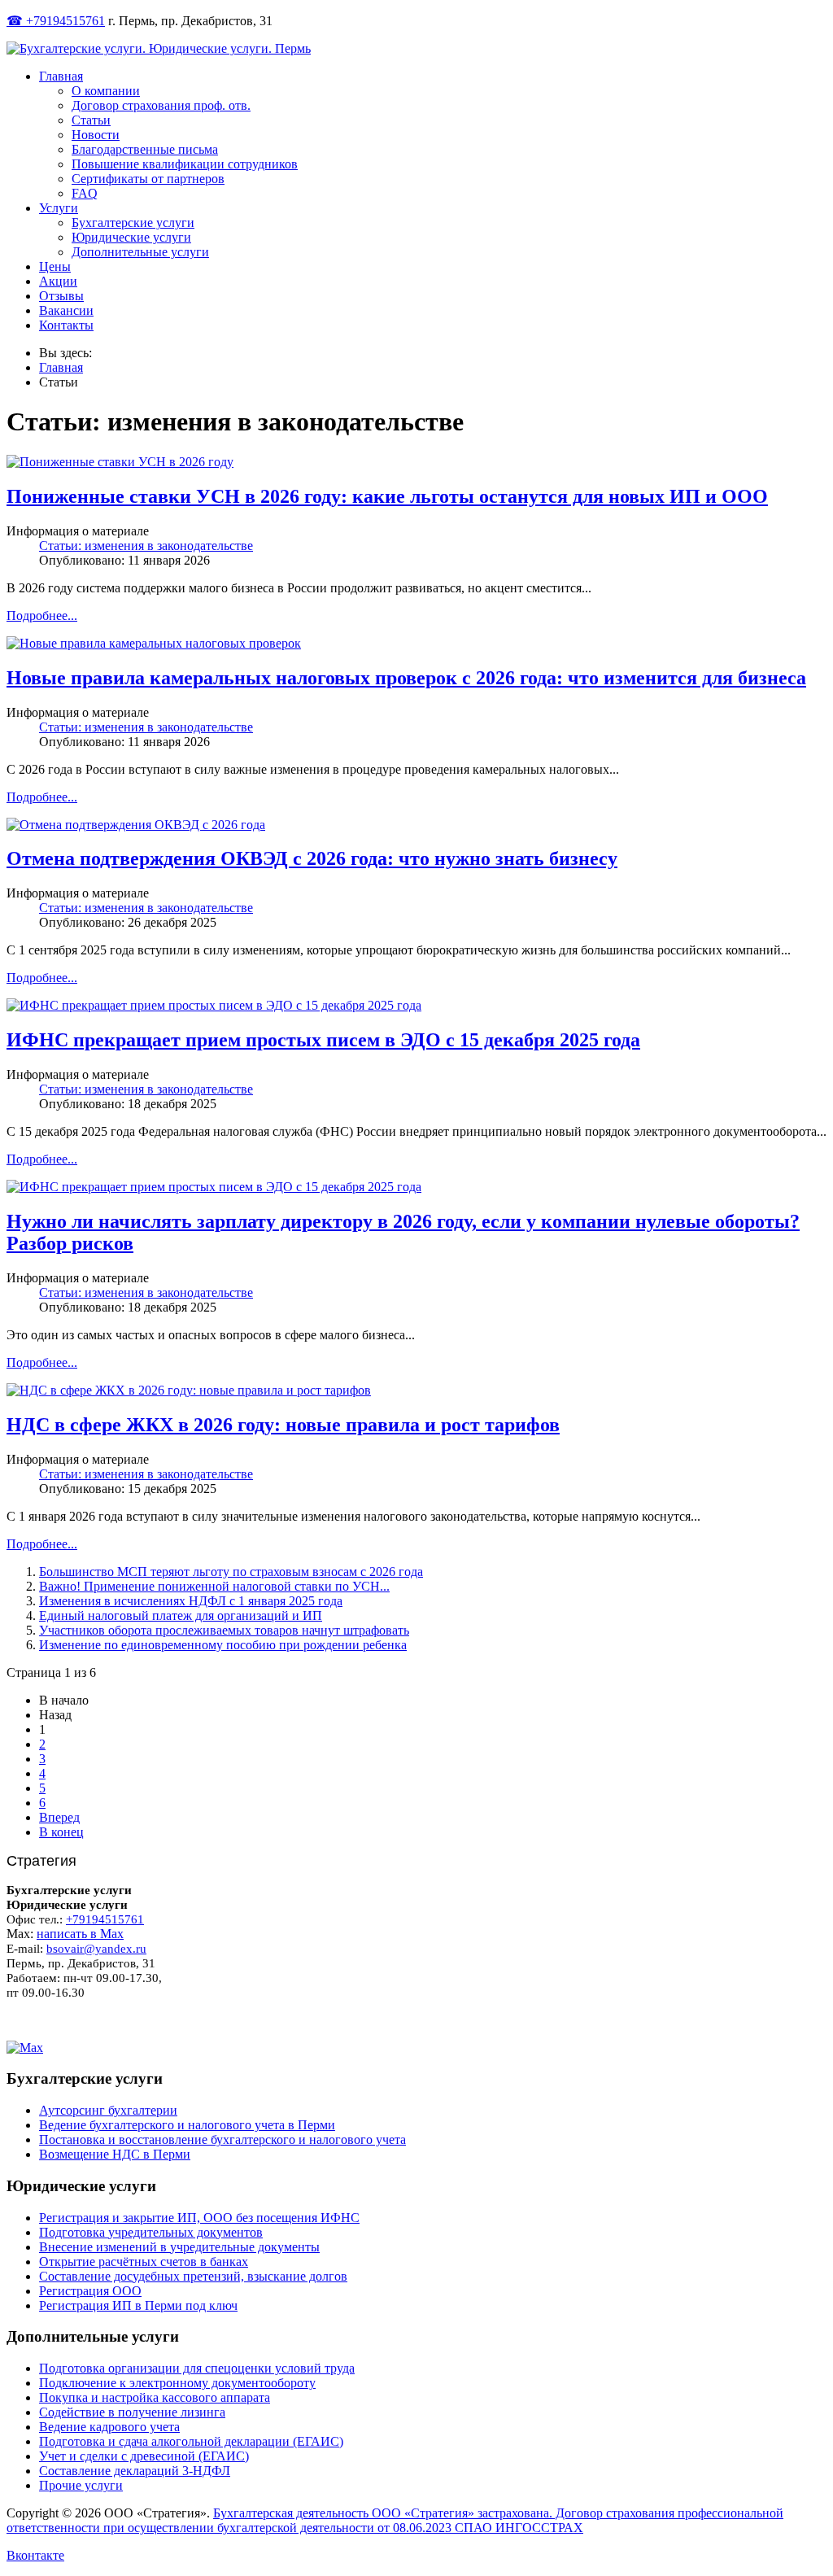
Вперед (59, 1817)
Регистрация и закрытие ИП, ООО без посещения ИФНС (199, 2218)
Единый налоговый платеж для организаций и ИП (181, 1615)
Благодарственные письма (145, 149)
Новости (96, 135)
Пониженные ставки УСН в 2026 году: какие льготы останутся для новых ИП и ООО (387, 496)
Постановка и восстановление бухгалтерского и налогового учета (222, 2139)
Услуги (59, 208)
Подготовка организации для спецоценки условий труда (197, 2368)
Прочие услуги (81, 2485)
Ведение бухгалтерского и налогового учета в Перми (187, 2125)
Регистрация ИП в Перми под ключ (138, 2305)
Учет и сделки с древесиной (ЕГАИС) (144, 2456)
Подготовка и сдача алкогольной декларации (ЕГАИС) (191, 2441)
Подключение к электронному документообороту (177, 2383)
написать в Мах (80, 1934)
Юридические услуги (131, 237)
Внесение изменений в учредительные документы (179, 2247)
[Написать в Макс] (416, 2048)
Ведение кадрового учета (109, 2427)
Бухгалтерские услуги (133, 223)
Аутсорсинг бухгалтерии (108, 2110)
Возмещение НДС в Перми (115, 2154)
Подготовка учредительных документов (151, 2232)
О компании (106, 91)
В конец (61, 1832)
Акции (58, 281)
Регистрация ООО (90, 2291)
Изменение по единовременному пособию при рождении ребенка (223, 1645)
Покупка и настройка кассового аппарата (155, 2397)
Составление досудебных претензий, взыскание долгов (193, 2276)
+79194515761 (105, 1919)
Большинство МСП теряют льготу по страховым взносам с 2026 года (231, 1572)
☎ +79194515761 (56, 21)
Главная (61, 76)
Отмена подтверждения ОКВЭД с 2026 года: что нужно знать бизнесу (312, 858)
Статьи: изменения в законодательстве (146, 546)
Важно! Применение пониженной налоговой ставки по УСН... (214, 1586)
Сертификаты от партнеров (148, 179)
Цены (55, 266)
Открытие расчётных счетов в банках (144, 2262)
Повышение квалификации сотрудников (185, 164)
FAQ (85, 193)
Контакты (66, 325)
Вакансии (66, 310)
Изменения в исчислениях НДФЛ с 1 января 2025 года (191, 1601)
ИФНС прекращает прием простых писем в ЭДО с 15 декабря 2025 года (323, 1040)
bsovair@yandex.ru (96, 1949)
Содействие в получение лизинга (132, 2412)
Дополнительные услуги (140, 252)
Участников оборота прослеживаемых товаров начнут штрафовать (224, 1630)
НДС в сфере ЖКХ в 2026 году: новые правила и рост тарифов (283, 1425)
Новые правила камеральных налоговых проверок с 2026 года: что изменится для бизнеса (406, 678)
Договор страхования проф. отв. (161, 105)
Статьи (91, 120)
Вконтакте (35, 2555)
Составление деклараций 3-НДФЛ (135, 2471)
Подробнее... (42, 616)
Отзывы (61, 296)
